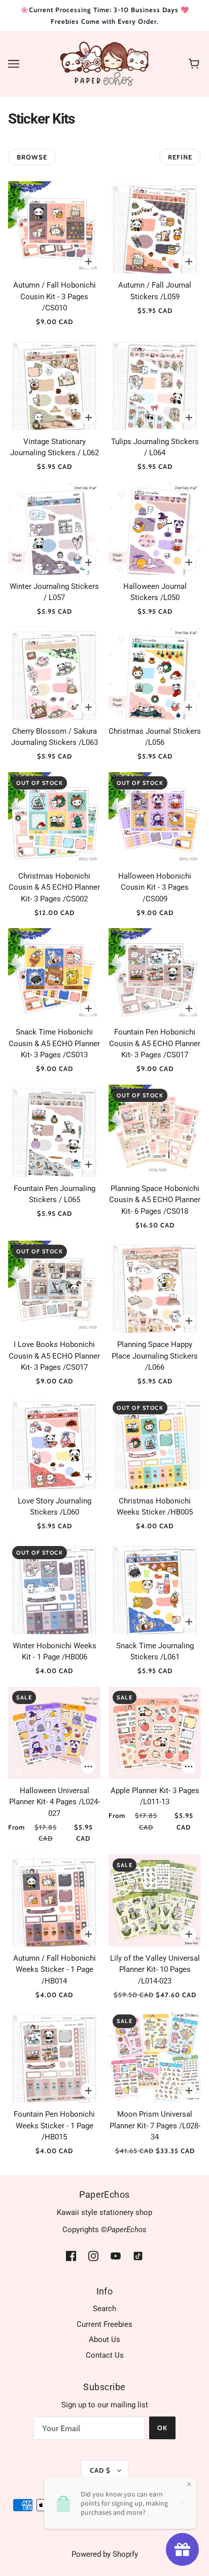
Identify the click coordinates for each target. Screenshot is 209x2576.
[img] (71, 2256)
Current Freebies (104, 2324)
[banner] (105, 63)
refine (180, 157)
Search (104, 2309)
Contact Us (105, 2355)
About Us (104, 2340)
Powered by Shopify (105, 2554)
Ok (162, 2428)
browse (32, 157)
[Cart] (196, 64)
